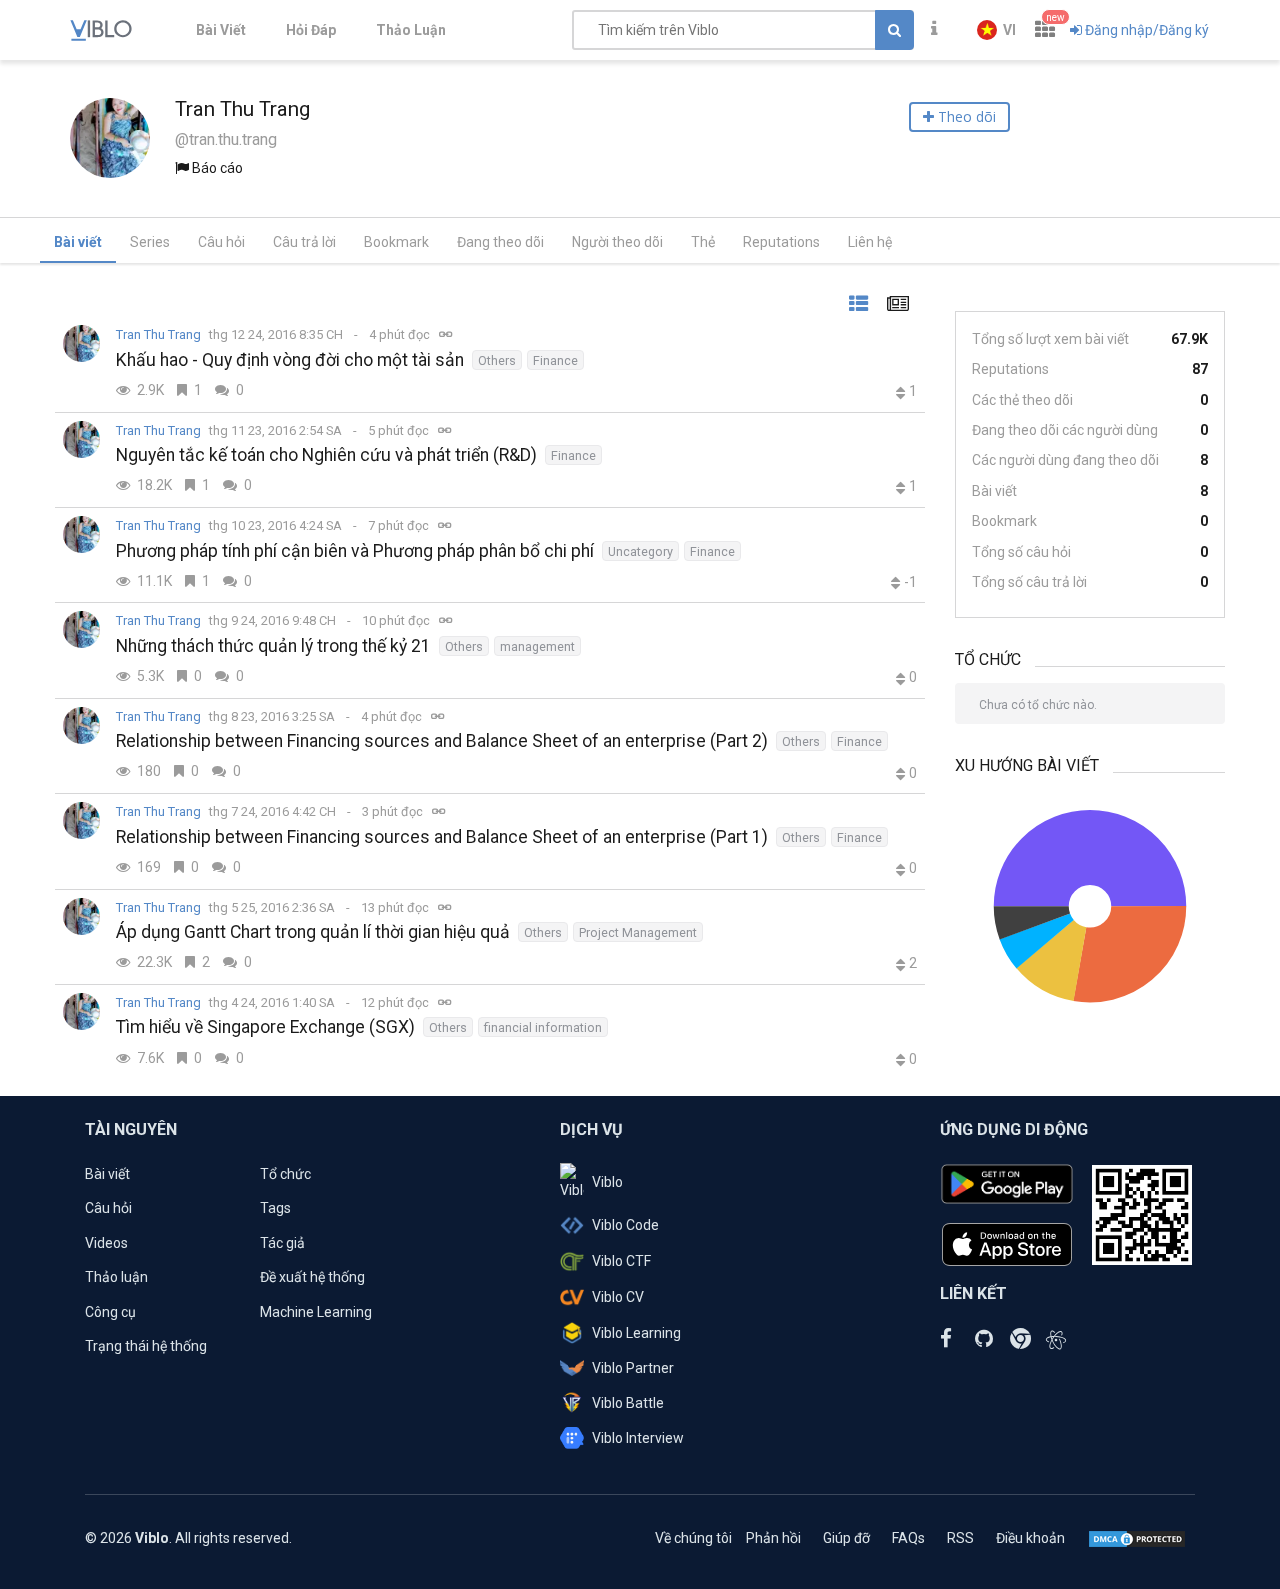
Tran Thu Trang (158, 334)
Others (497, 360)
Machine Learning (316, 1312)
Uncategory (640, 551)
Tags (275, 1208)
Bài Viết (221, 30)
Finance (555, 360)
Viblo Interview (638, 1438)
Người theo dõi (617, 242)
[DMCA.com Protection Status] (1137, 1538)
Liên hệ (870, 242)
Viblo (607, 1182)
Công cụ (110, 1312)
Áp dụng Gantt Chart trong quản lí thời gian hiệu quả (313, 932)
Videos (106, 1243)
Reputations (781, 242)
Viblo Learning (636, 1333)
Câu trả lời (304, 242)
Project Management (638, 932)
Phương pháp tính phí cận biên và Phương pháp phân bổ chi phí (355, 551)
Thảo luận (116, 1277)
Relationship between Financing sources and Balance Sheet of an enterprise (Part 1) (442, 837)
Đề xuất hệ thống (312, 1277)
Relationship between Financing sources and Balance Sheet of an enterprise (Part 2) (442, 741)
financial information (543, 1027)
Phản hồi (773, 1538)
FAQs (908, 1538)
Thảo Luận (411, 30)
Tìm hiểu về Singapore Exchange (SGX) (265, 1027)
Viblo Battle (628, 1403)
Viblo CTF (621, 1261)
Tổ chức (285, 1174)
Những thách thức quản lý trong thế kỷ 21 (273, 646)
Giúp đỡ (846, 1538)
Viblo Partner (633, 1368)
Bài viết (78, 242)
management (537, 646)
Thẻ (703, 242)
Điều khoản (1030, 1538)
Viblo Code (625, 1225)
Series (150, 242)
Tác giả (282, 1243)
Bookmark (396, 242)
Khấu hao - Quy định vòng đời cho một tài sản (290, 360)
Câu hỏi (221, 242)
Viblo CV (618, 1297)
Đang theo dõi (500, 242)
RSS (960, 1538)
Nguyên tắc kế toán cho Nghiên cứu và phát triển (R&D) (326, 455)
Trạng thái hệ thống (146, 1346)
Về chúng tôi (693, 1538)
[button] (996, 30)
